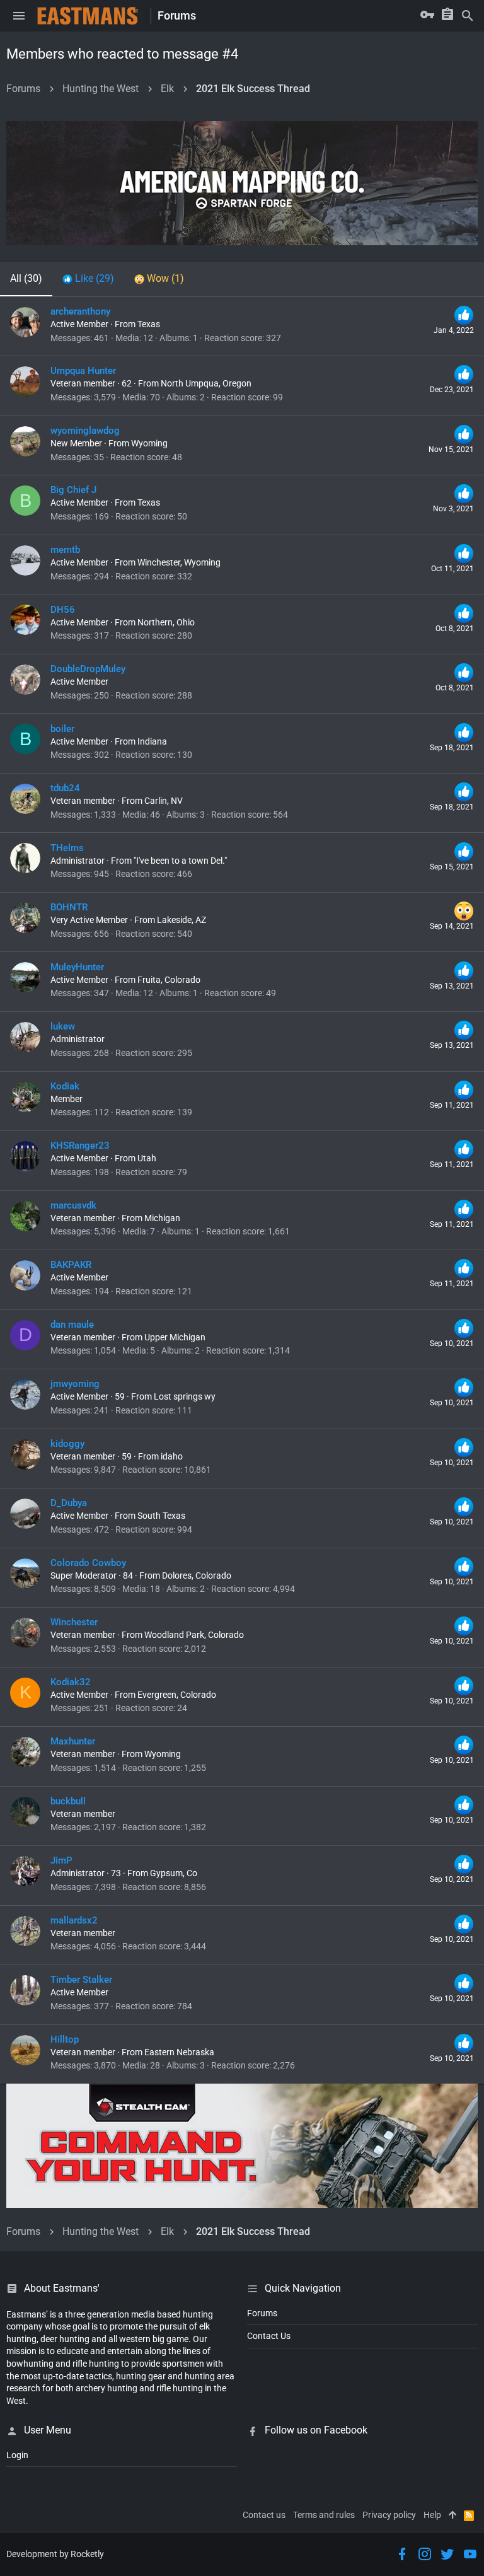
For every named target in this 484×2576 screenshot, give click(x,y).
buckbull (68, 1801)
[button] (19, 16)
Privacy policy (389, 2515)
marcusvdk (73, 1205)
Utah (147, 1158)
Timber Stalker (81, 1980)
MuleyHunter (77, 967)
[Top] (452, 2515)
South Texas (161, 1516)
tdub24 (65, 788)
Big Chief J (73, 490)
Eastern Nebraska (179, 2052)
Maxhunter (73, 1741)
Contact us (264, 2515)
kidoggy (67, 1444)
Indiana (152, 741)
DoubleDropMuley (88, 669)
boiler (62, 729)
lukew (63, 1026)
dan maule (72, 1325)
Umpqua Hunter (83, 371)
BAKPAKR (71, 1265)
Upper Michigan (175, 1337)
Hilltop (65, 2039)
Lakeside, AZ (181, 920)
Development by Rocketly (55, 2554)
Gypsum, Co (174, 1873)
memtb (65, 550)
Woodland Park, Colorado (194, 1635)
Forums (262, 2313)
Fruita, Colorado (169, 980)
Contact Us (269, 2336)
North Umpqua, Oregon (206, 383)
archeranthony (80, 311)
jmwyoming (75, 1384)
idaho (172, 1456)
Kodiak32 (71, 1682)
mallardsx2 (74, 1920)
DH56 (63, 610)
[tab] (88, 279)
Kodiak (65, 1086)
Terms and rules (324, 2515)
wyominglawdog (85, 431)
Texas (149, 324)
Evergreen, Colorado (177, 1695)
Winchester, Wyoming (179, 562)
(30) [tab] (26, 278)
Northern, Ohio (166, 622)
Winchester (74, 1622)
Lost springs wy (185, 1396)
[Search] (468, 16)
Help (432, 2515)
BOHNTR (69, 907)
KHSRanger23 (80, 1146)
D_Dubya (69, 1503)
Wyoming (149, 443)
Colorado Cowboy (88, 1563)
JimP (61, 1860)
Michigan (162, 1218)
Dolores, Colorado (197, 1575)
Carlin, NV (164, 801)
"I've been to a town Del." (180, 861)
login (17, 2455)
